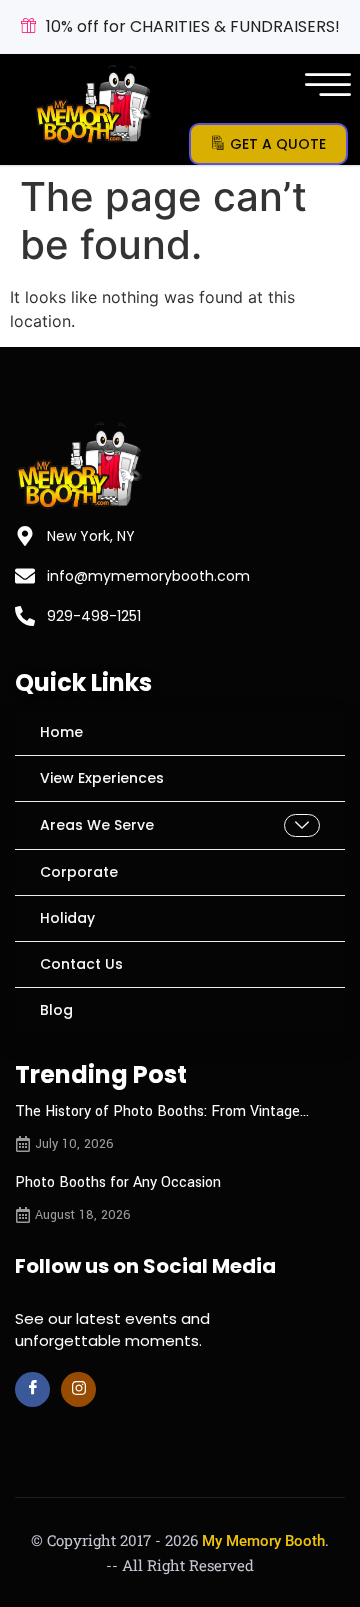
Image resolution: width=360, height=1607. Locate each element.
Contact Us (81, 964)
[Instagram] (78, 1389)
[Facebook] (32, 1389)
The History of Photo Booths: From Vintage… (162, 1111)
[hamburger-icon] (325, 88)
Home (61, 732)
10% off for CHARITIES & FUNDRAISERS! (193, 26)
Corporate (79, 872)
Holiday (67, 918)
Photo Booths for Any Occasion (118, 1182)
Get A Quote (278, 144)
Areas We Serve (97, 825)
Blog (56, 1010)
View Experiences (102, 778)
